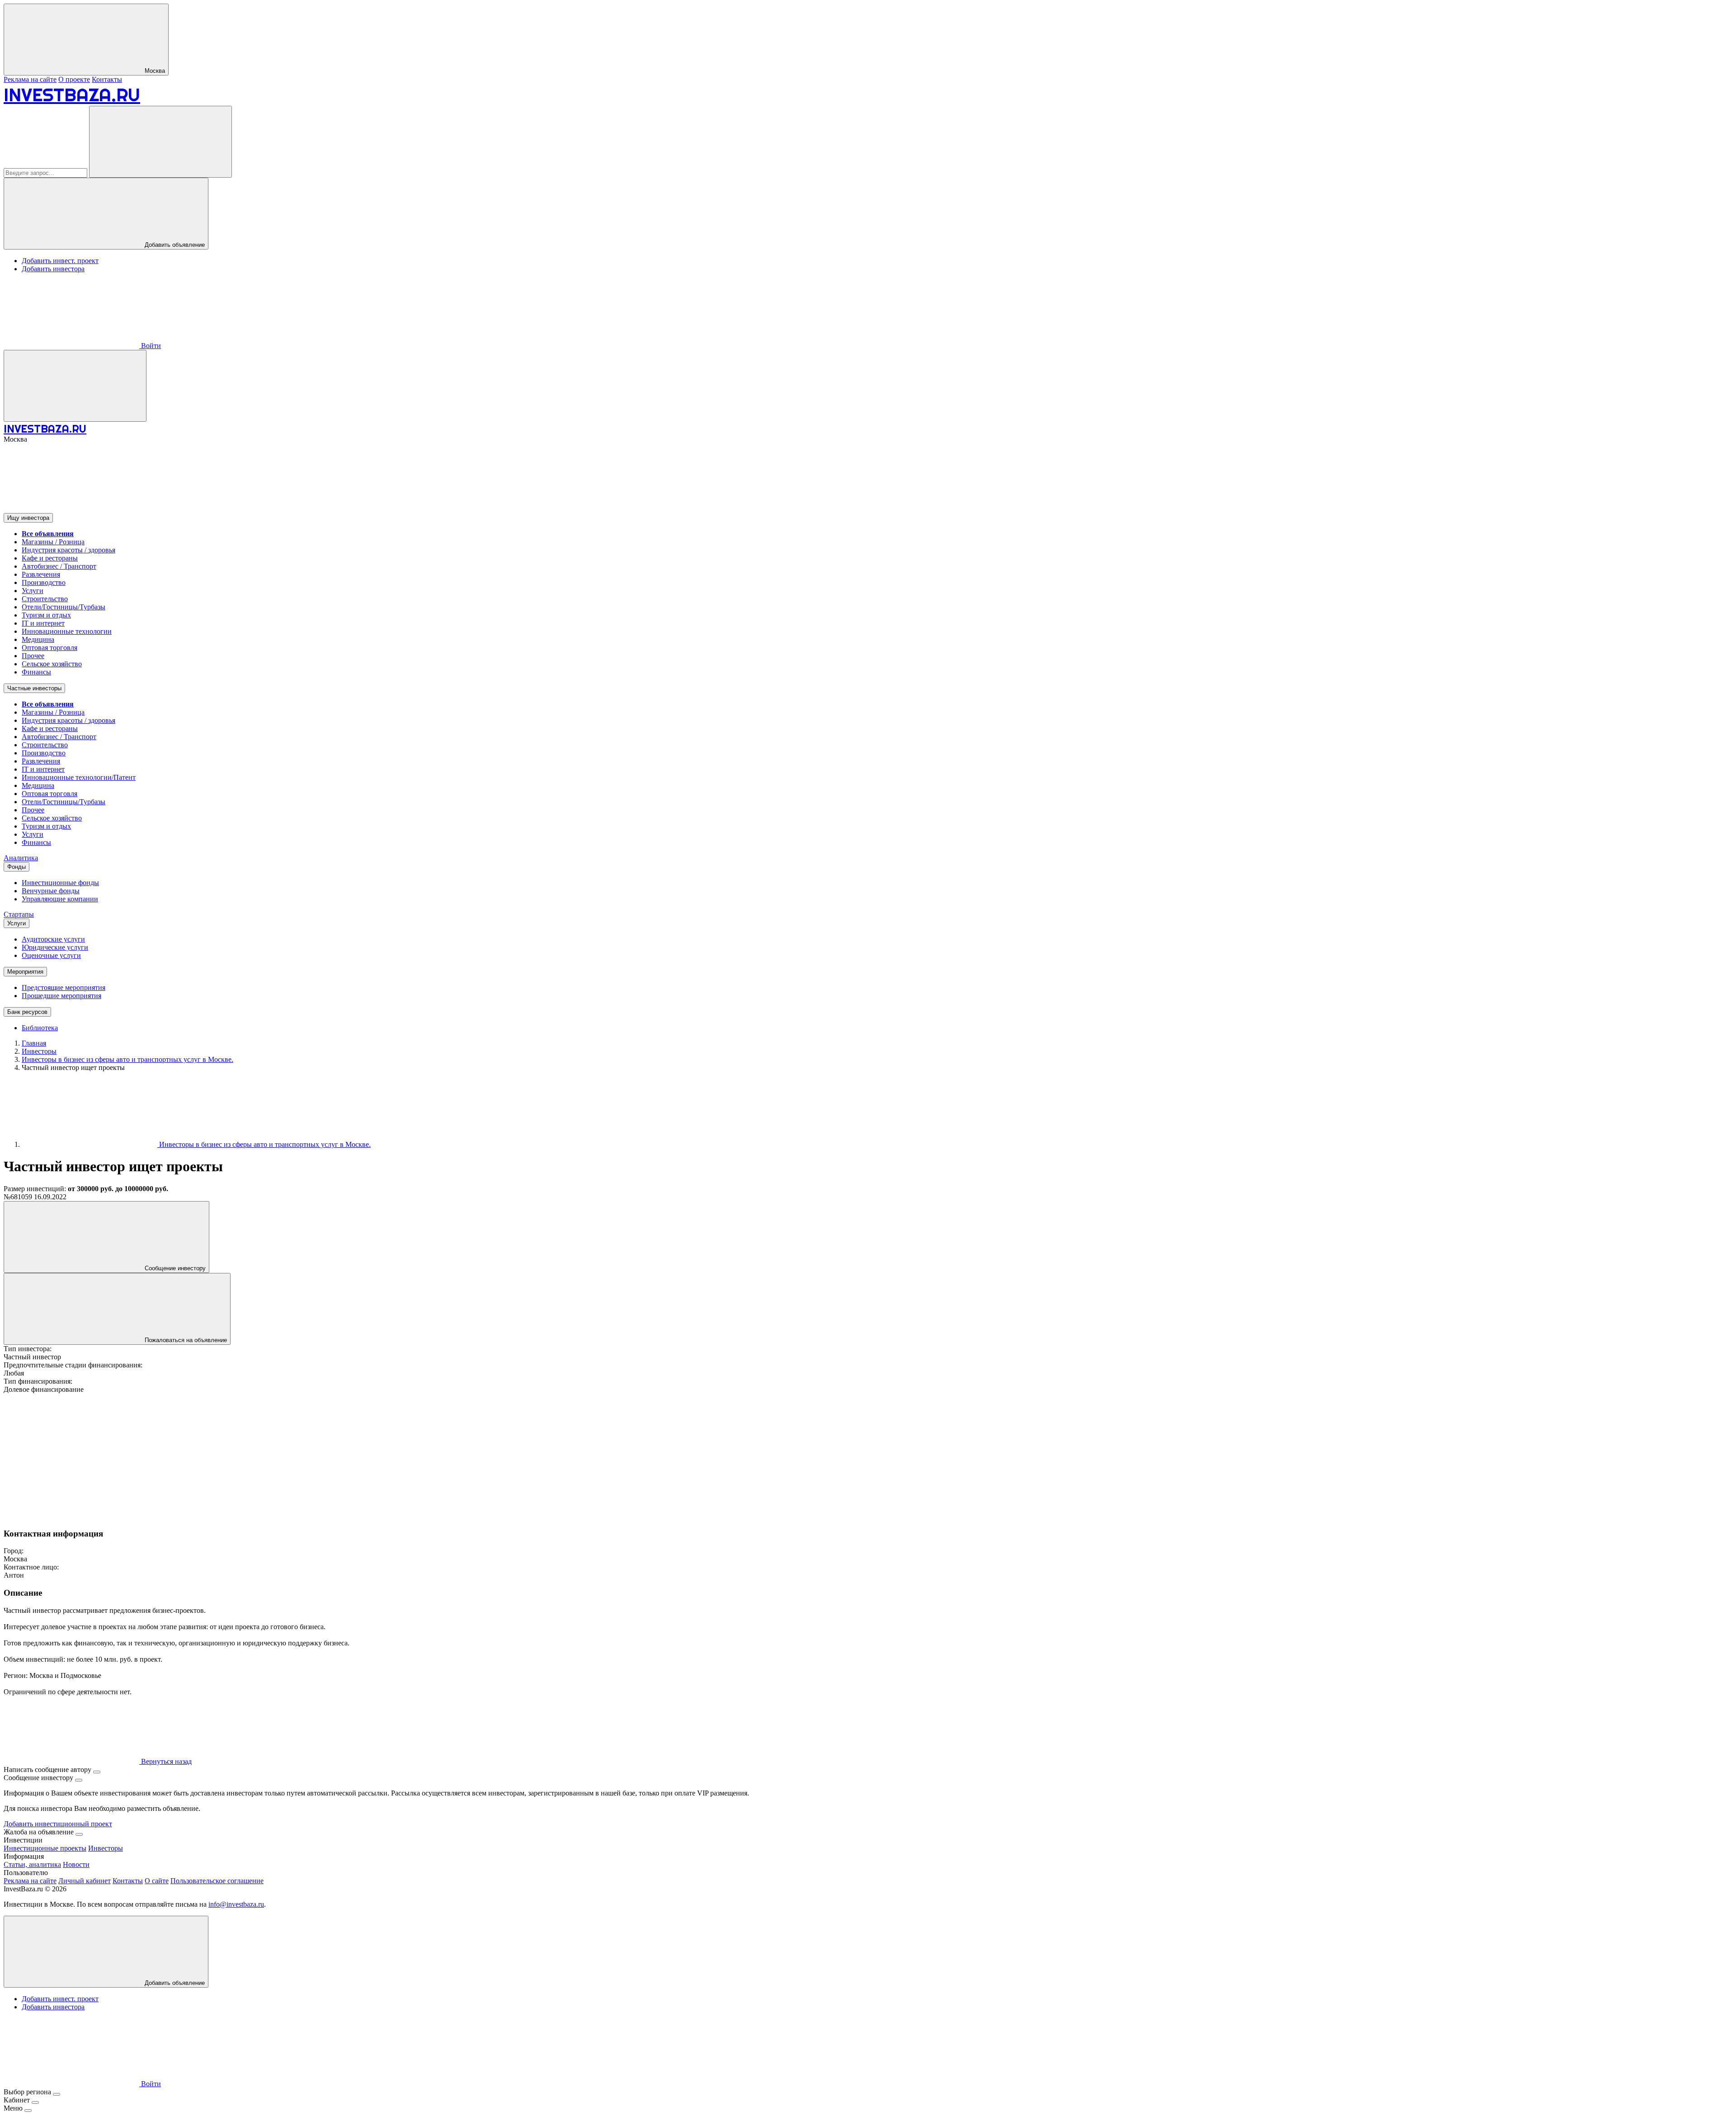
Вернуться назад (165, 1761)
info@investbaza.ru (236, 1904)
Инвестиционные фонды (60, 883)
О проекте (74, 79)
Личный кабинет (85, 1881)
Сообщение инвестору (174, 1268)
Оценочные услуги (51, 955)
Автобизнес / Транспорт (59, 566)
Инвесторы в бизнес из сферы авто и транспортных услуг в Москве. (264, 1144)
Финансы (36, 672)
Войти (150, 346)
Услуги (33, 591)
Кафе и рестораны (50, 558)
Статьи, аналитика (32, 1864)
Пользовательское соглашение (217, 1881)
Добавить (174, 1983)
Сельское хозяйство (52, 664)
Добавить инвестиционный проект (58, 1824)
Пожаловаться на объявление (185, 1340)
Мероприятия (25, 972)
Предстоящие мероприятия (64, 987)
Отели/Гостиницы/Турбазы (64, 607)
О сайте (157, 1881)
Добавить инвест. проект (60, 261)
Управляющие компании (60, 899)
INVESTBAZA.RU (72, 95)
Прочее (33, 656)
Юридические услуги (55, 947)
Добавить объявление (174, 245)
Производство (44, 582)
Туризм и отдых (46, 615)
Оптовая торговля (50, 648)
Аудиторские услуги (53, 939)
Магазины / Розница (53, 542)
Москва (154, 71)
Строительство (45, 599)
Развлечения (41, 574)
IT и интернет (43, 623)
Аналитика (21, 858)
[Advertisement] (275, 1457)
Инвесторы (106, 1848)
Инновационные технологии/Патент (79, 777)
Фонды (17, 867)
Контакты (107, 79)
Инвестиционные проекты (45, 1848)
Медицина (38, 639)
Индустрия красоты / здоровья (68, 550)
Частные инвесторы (34, 688)
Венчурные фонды (51, 891)
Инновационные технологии (67, 631)
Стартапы (19, 914)
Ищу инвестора (28, 518)
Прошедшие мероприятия (61, 996)
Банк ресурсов (27, 1012)
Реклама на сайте (30, 79)
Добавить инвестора (53, 269)
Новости (76, 1864)
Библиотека (40, 1028)
